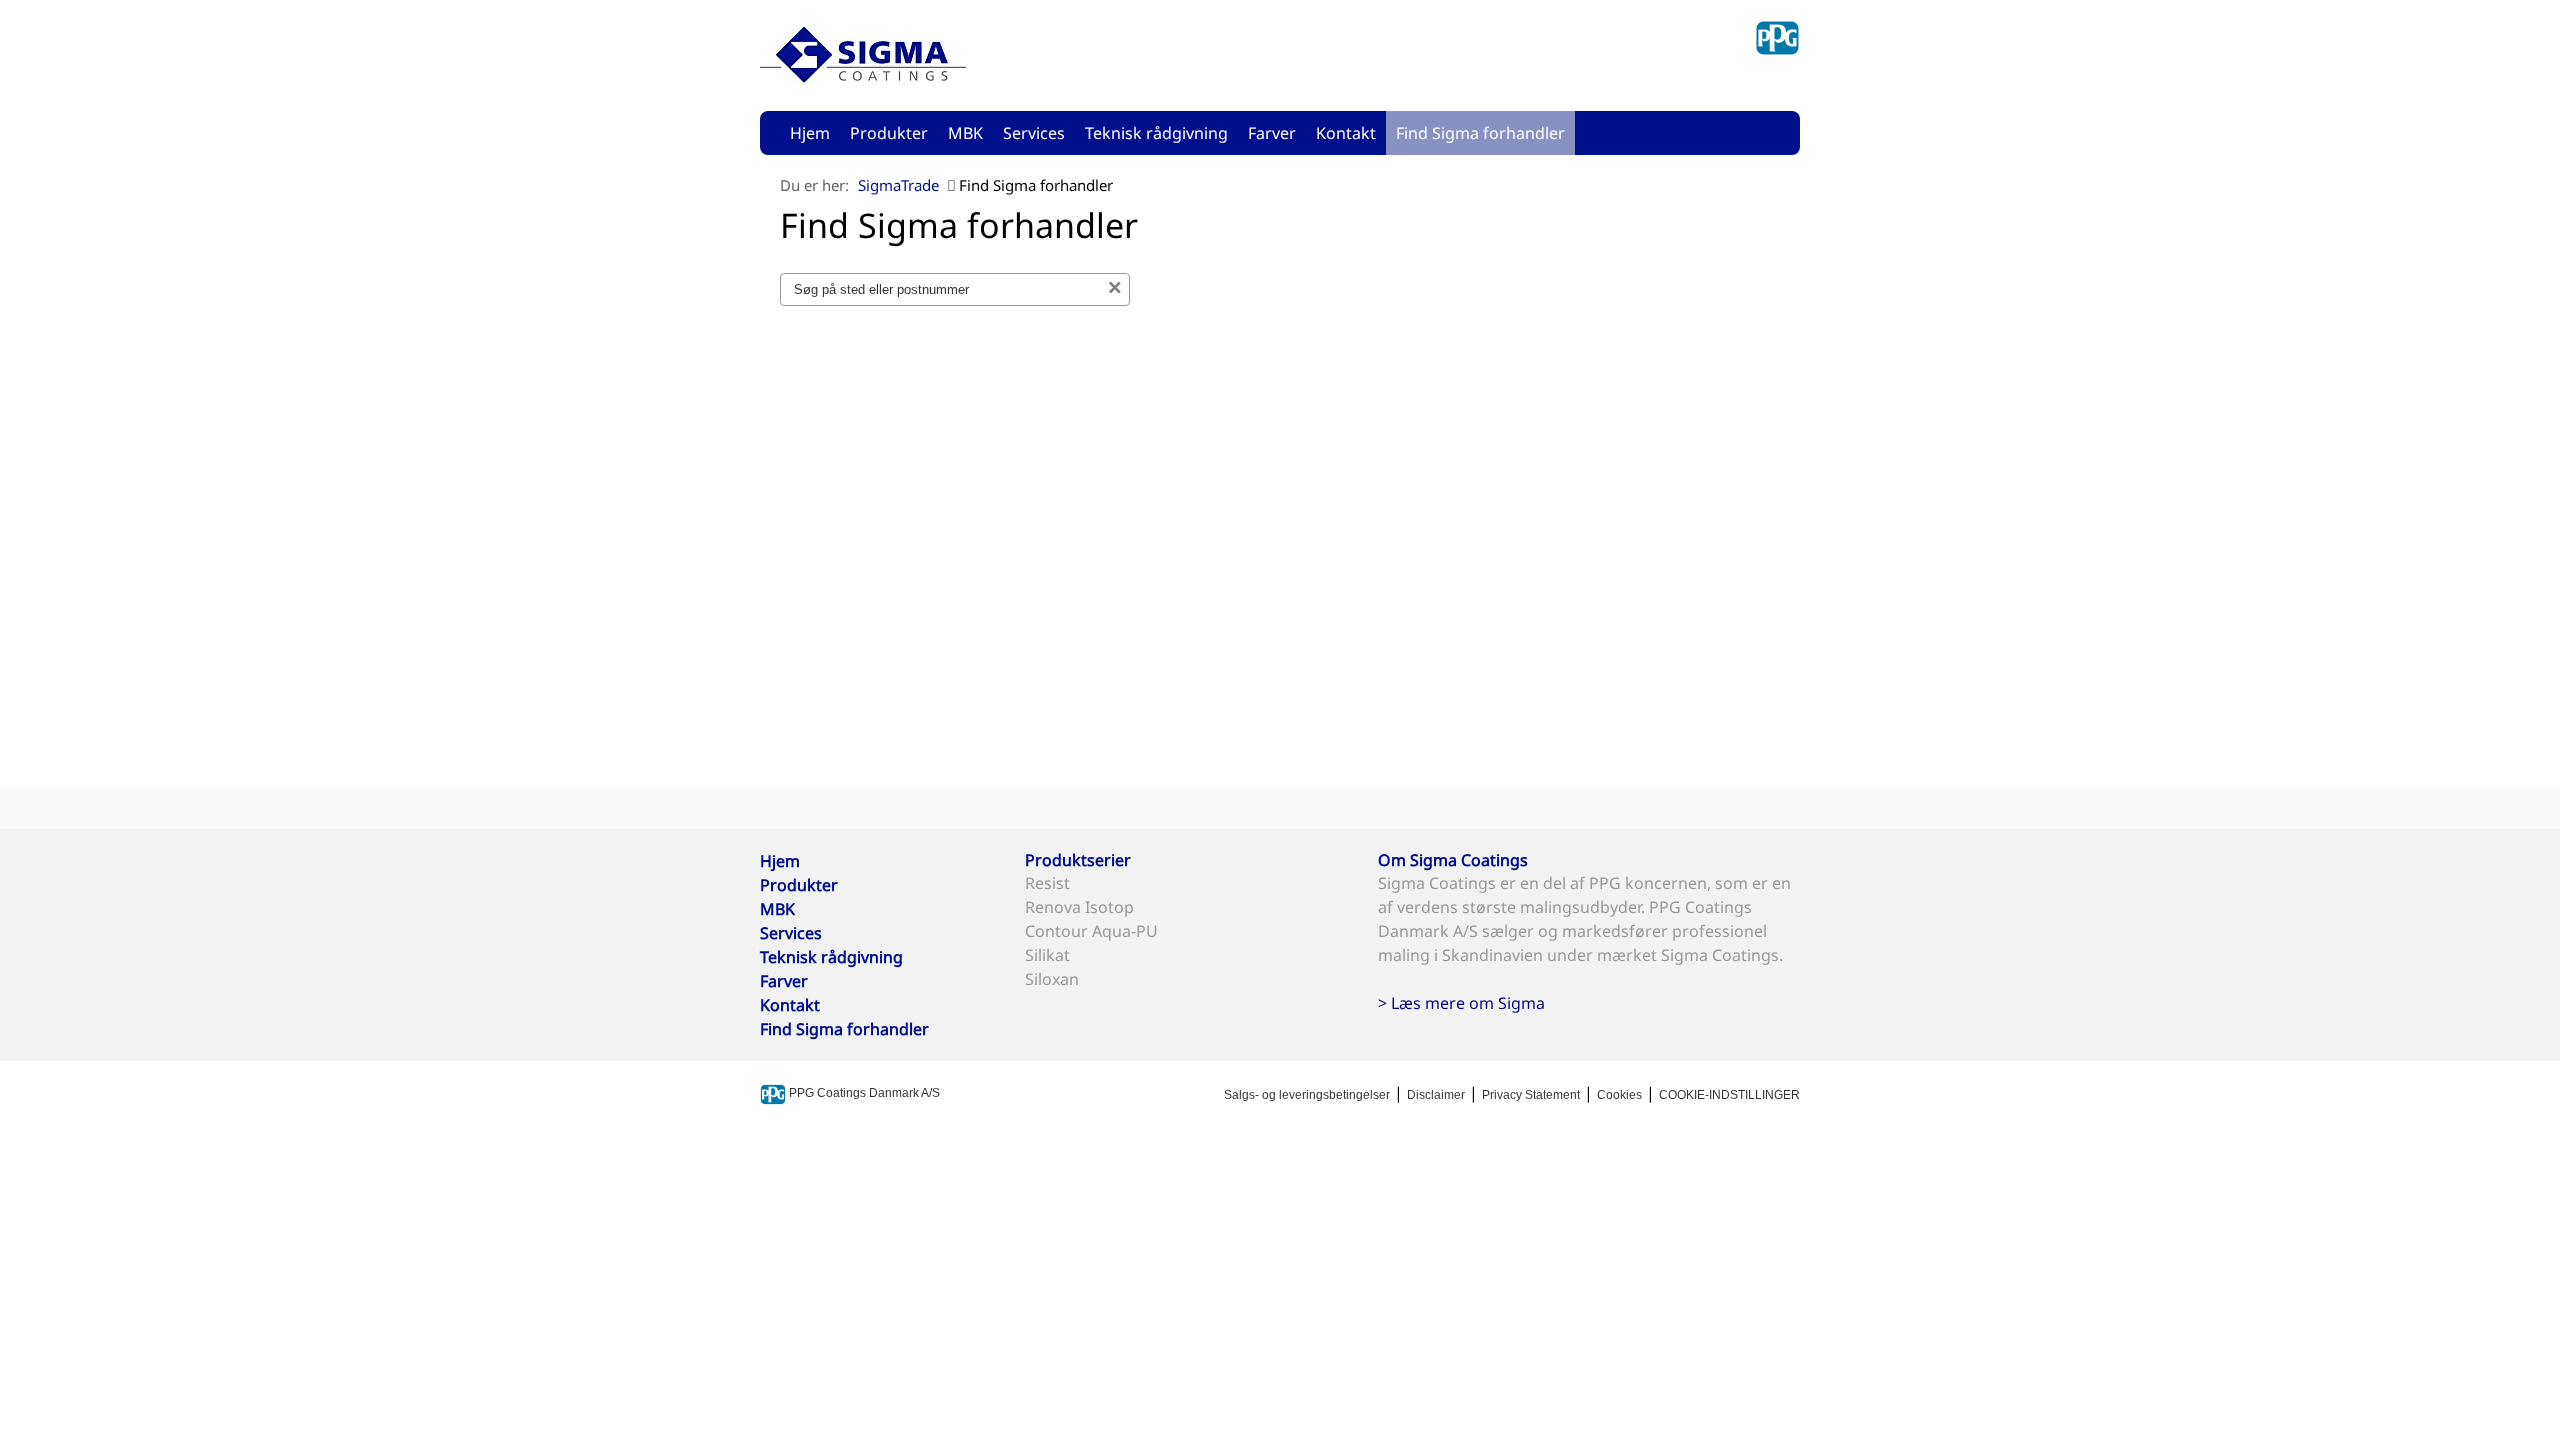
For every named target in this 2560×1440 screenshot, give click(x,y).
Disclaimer (1436, 1095)
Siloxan (1052, 979)
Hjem (810, 133)
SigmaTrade (898, 185)
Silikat (1047, 955)
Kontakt (1346, 133)
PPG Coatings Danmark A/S (863, 1093)
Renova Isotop (1079, 907)
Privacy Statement (1531, 1095)
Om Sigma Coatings (1453, 860)
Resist (1047, 883)
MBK (965, 133)
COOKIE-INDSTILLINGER (1729, 1095)
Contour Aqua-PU (1091, 931)
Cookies (1619, 1095)
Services (1034, 133)
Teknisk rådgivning (1156, 133)
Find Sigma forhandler (1480, 133)
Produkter (889, 133)
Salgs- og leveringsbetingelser (1307, 1095)
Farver (1272, 133)
